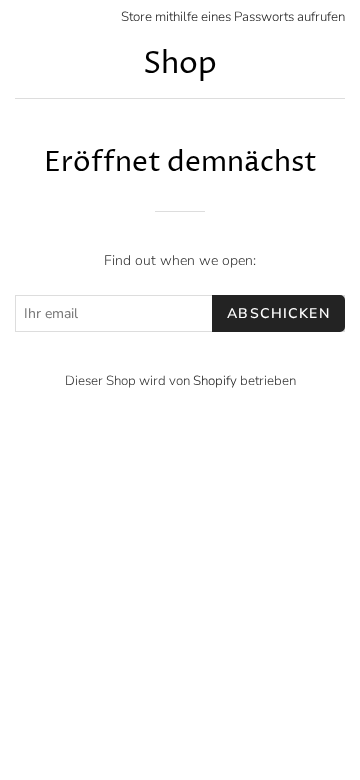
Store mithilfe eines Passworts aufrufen (233, 17)
